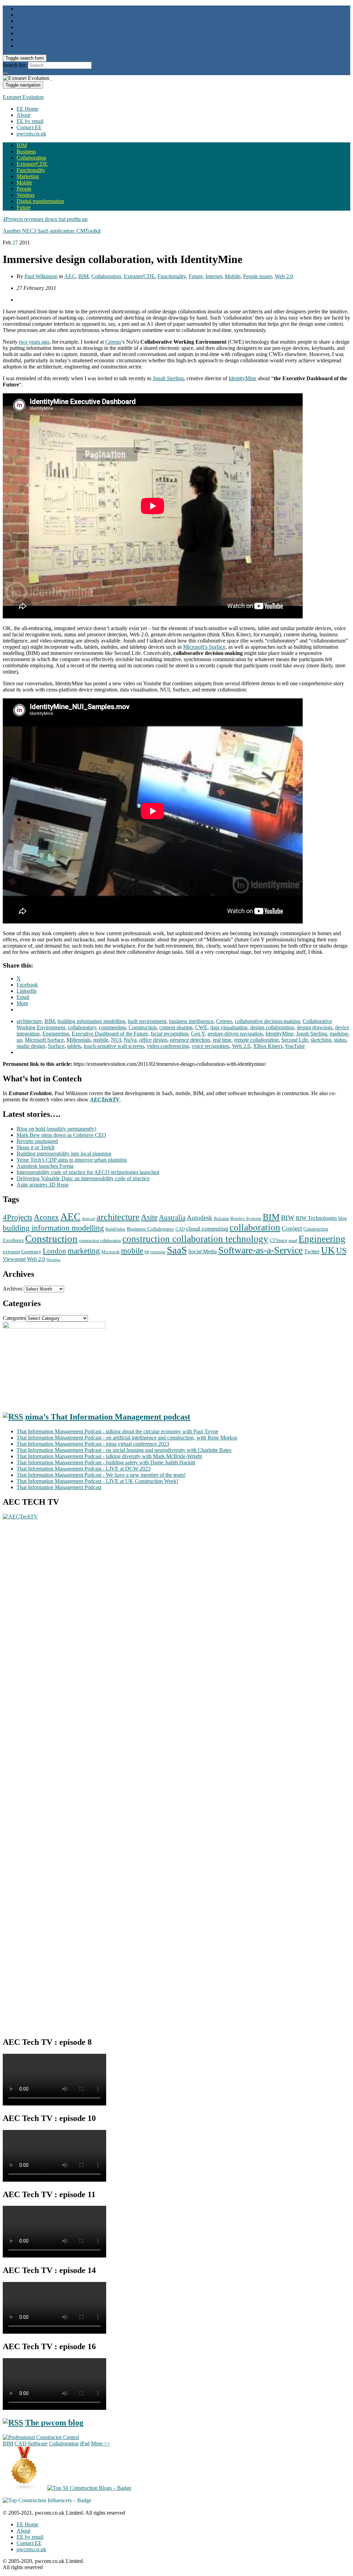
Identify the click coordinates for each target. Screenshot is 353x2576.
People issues (258, 276)
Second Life (295, 1040)
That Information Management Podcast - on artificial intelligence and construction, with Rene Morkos (127, 1438)
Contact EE (29, 127)
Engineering (56, 1034)
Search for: (15, 65)
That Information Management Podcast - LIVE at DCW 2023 (84, 1469)
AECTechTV (105, 1099)
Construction (143, 1027)
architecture (29, 1021)
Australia (172, 1218)
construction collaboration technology (195, 1239)
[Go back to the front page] (51, 78)
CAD (180, 1229)
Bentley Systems (246, 1219)
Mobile (24, 183)
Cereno (113, 342)
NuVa (130, 1040)
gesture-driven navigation (235, 1034)
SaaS (177, 1250)
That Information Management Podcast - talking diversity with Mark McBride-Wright (109, 1456)
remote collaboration (256, 1040)
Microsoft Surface (44, 1040)
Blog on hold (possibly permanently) (56, 1129)
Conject (292, 1228)
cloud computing (207, 1229)
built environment (147, 1021)
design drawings (315, 1027)
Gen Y (198, 1034)
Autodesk (200, 1218)
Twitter (312, 1251)
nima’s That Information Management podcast (108, 1417)
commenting (112, 1027)
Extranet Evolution (23, 97)
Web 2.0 (284, 276)
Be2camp (221, 1219)
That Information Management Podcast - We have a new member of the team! (101, 1475)
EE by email (30, 121)
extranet (11, 1252)
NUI (116, 1040)
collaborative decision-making (267, 1021)
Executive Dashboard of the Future (110, 1034)
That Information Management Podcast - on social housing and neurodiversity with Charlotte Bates (124, 1450)
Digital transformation (40, 201)
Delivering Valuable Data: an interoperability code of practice (83, 1178)
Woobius (53, 1260)
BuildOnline (115, 1229)
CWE (201, 1027)
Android (88, 1219)
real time (222, 1040)
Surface (56, 1046)
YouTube (295, 1046)
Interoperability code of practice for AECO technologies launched (88, 1172)
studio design (31, 1046)
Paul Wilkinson (41, 276)
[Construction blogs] (24, 2488)
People (24, 189)
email (293, 1241)
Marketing (28, 176)
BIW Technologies (316, 1218)
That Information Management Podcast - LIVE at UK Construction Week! (97, 1481)
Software (38, 2443)
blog (342, 1218)
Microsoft (110, 1252)
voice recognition (210, 1046)
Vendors (26, 195)
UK (328, 1250)
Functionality (31, 170)
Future (24, 207)
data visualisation (229, 1027)
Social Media (203, 1251)
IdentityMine (243, 378)
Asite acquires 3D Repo (43, 1185)
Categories (14, 1318)
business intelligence (191, 1021)
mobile (101, 1040)
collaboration (255, 1228)
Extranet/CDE (32, 164)
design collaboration (272, 1027)
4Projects (18, 1217)
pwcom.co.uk (31, 134)
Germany (31, 1252)
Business (26, 151)
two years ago (34, 342)
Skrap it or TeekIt (36, 1147)
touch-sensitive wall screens (114, 1046)
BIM (22, 145)
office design (153, 1040)
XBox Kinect (268, 1046)
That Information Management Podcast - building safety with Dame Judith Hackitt (106, 1462)
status (340, 1040)
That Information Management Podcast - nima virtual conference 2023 (93, 1444)
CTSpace (278, 1240)
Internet (214, 276)
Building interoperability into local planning (64, 1154)
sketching (321, 1040)
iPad (85, 2443)
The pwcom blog (54, 2423)
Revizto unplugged (37, 1141)
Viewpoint (14, 1259)
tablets (74, 1046)
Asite (149, 1217)
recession (158, 1252)
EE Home (27, 109)
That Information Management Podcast (59, 1487)
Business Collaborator (150, 1229)
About (23, 115)
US (341, 1251)
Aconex (46, 1217)
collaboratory (82, 1027)
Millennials (79, 1040)
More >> (101, 2443)
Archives (13, 1289)
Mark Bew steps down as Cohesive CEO (61, 1135)
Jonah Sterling (168, 378)
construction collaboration (100, 1241)
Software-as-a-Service (260, 1250)
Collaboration (31, 158)
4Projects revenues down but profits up (45, 219)
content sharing (176, 1027)
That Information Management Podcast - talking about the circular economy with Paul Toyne (117, 1431)
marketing (84, 1251)
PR (147, 1252)
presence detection (190, 1040)
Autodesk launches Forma (45, 1166)
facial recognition (169, 1034)
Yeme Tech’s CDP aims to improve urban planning (72, 1160)
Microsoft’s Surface (204, 647)
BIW (288, 1218)
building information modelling (91, 1021)
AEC (70, 276)
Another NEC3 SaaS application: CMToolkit (52, 231)
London (54, 1251)
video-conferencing (168, 1046)
